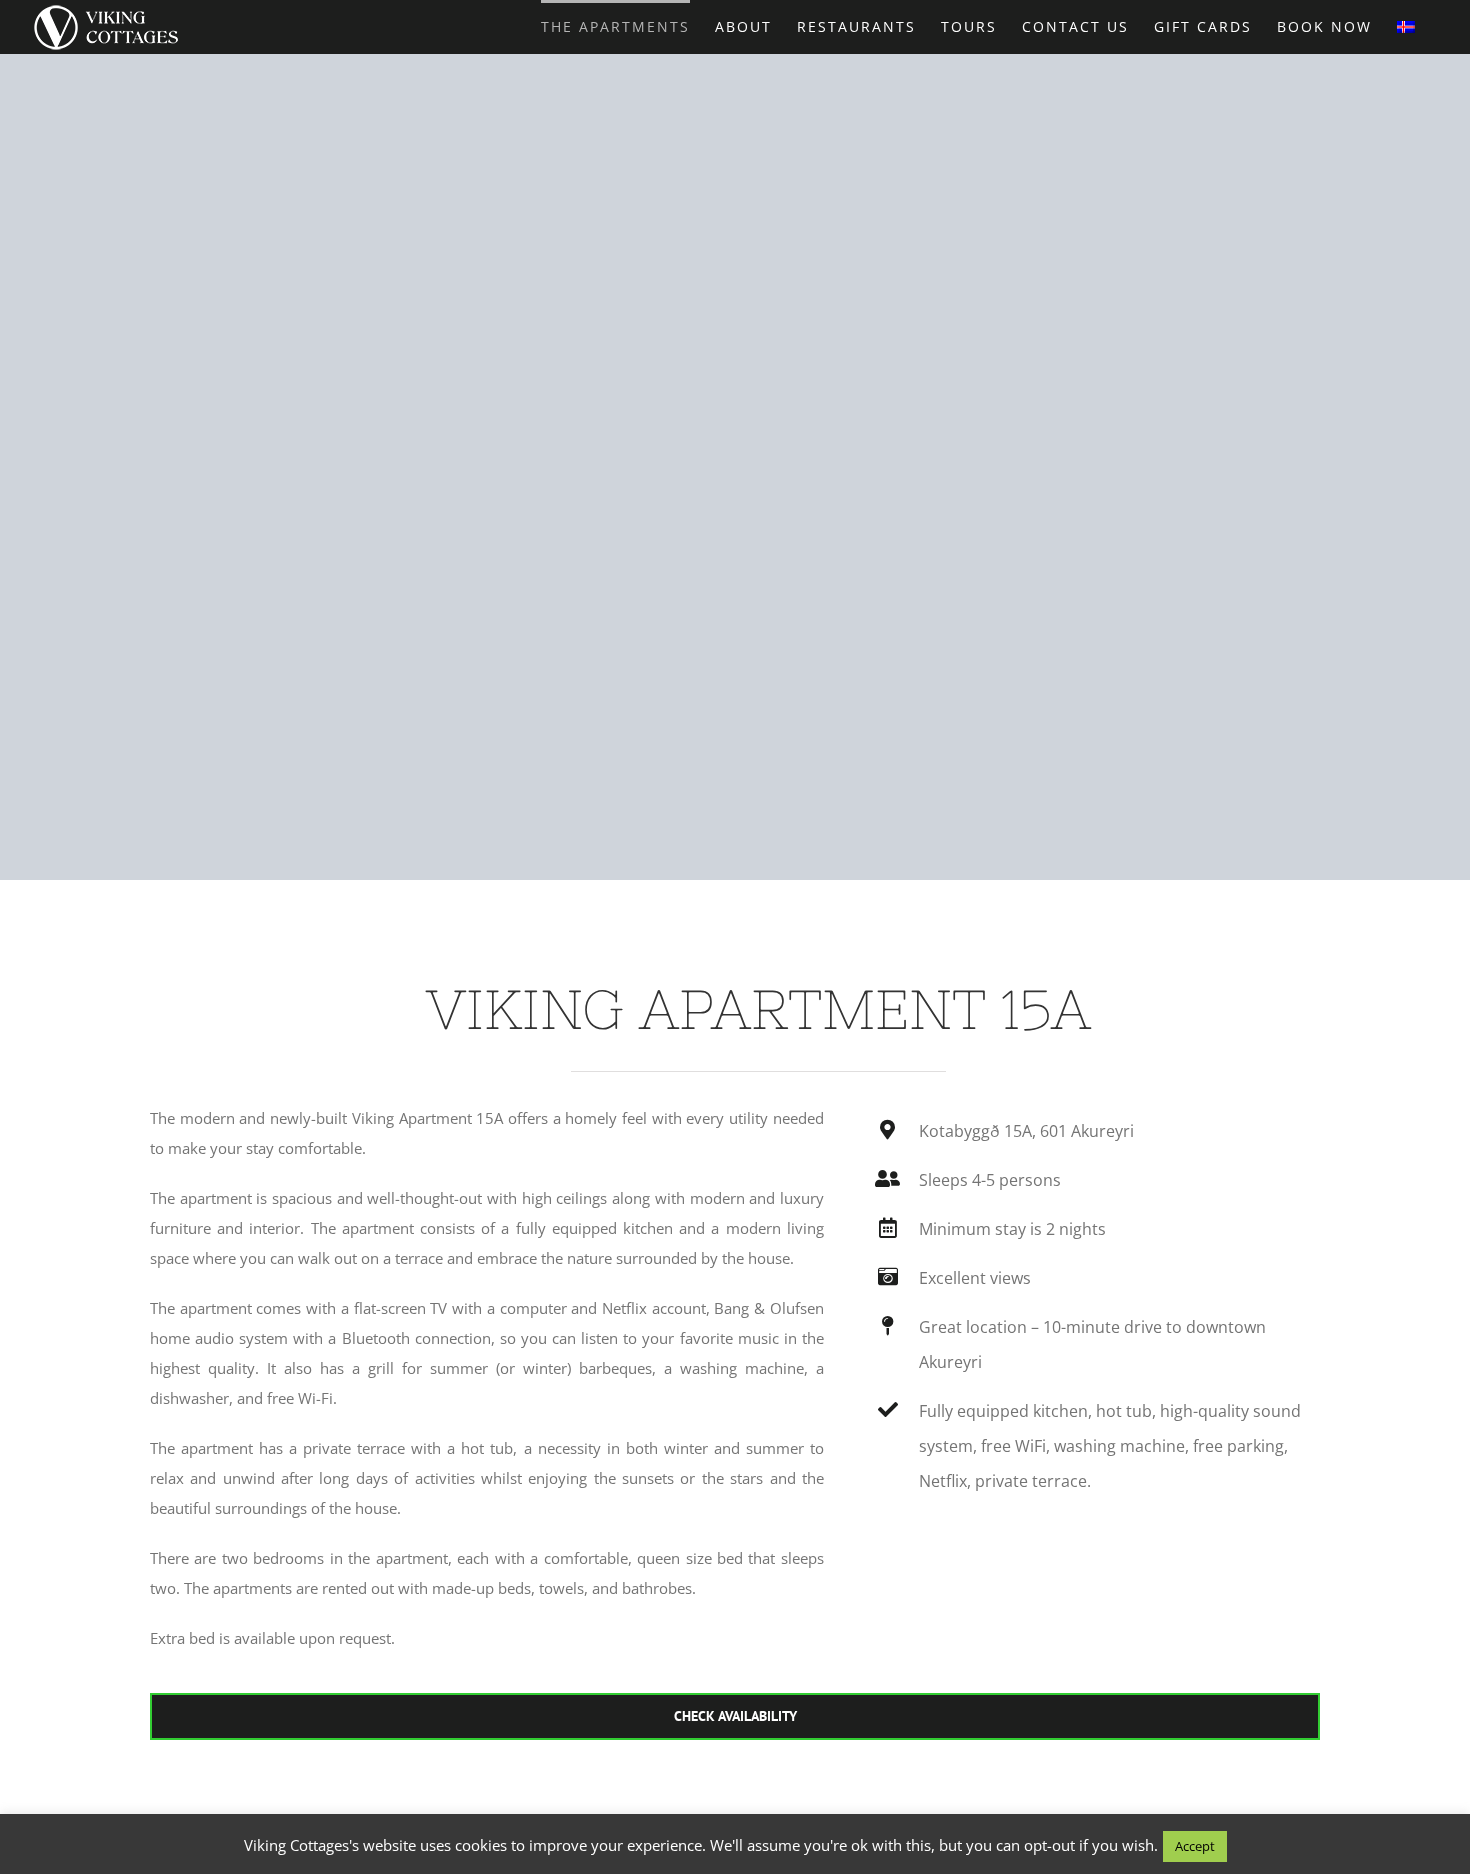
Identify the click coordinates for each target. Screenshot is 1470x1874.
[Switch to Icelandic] (1406, 25)
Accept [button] (1195, 1846)
